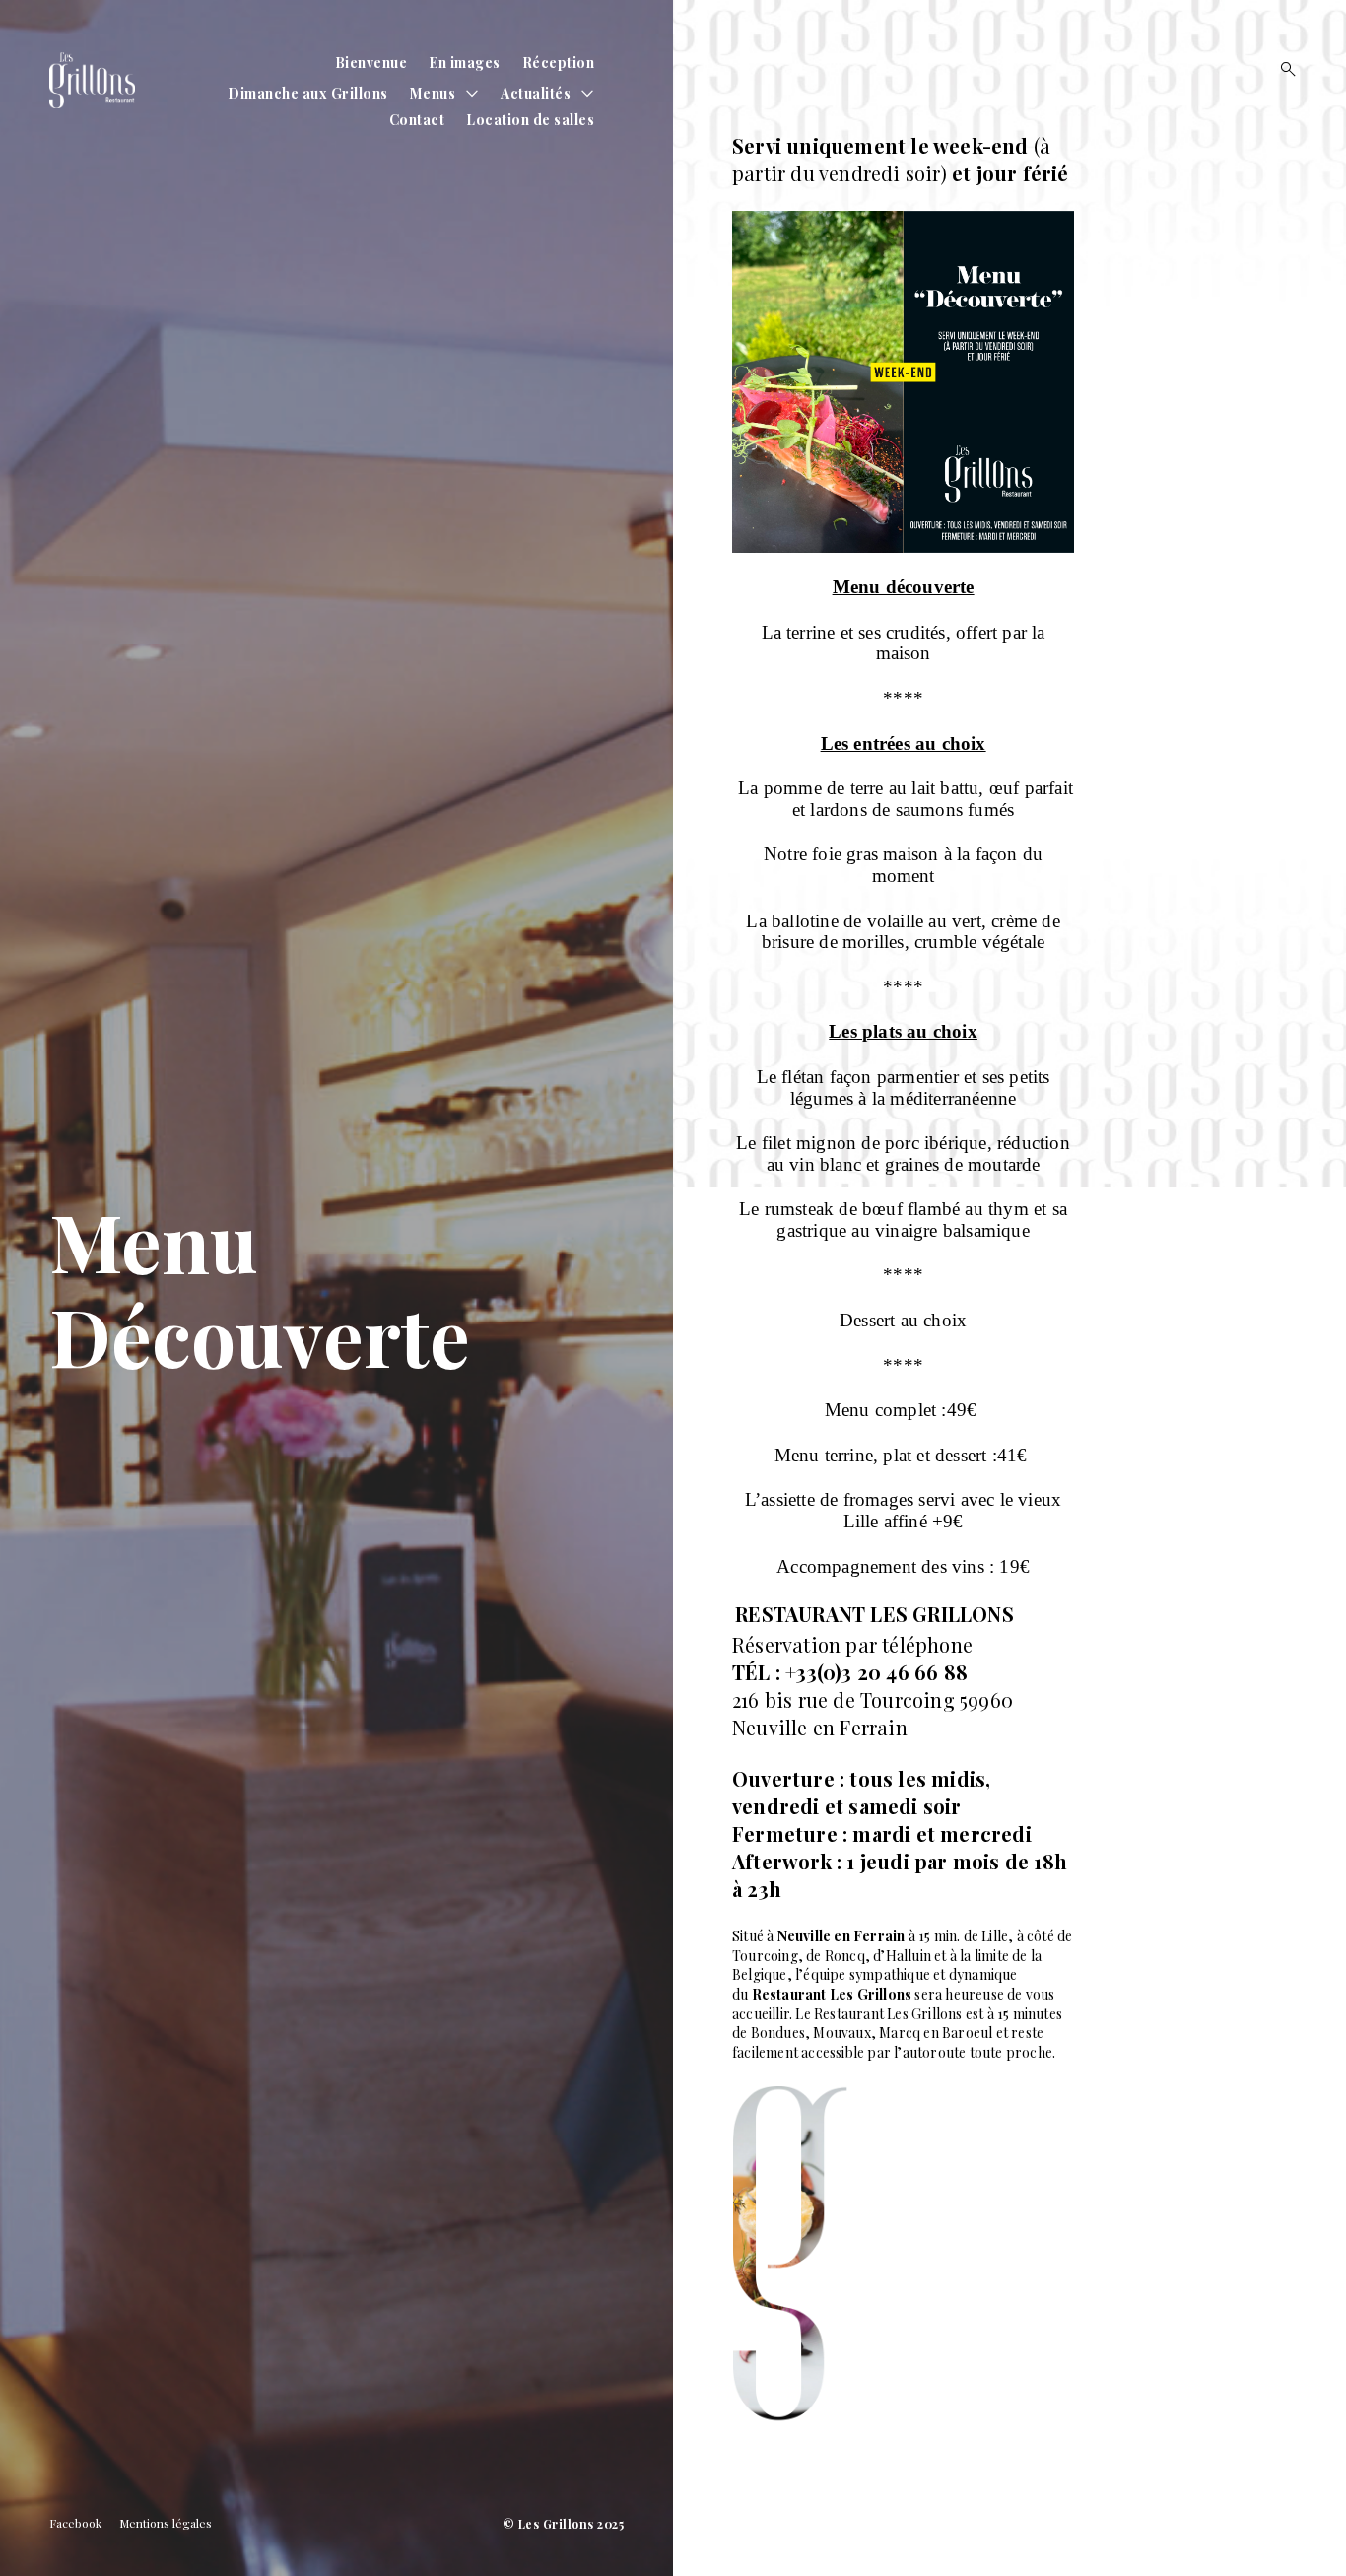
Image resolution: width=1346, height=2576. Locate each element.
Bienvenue (371, 63)
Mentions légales (166, 2523)
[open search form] (1282, 69)
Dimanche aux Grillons (308, 93)
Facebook (75, 2523)
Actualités (536, 93)
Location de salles (530, 120)
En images (465, 63)
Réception (559, 63)
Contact (417, 120)
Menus (433, 93)
